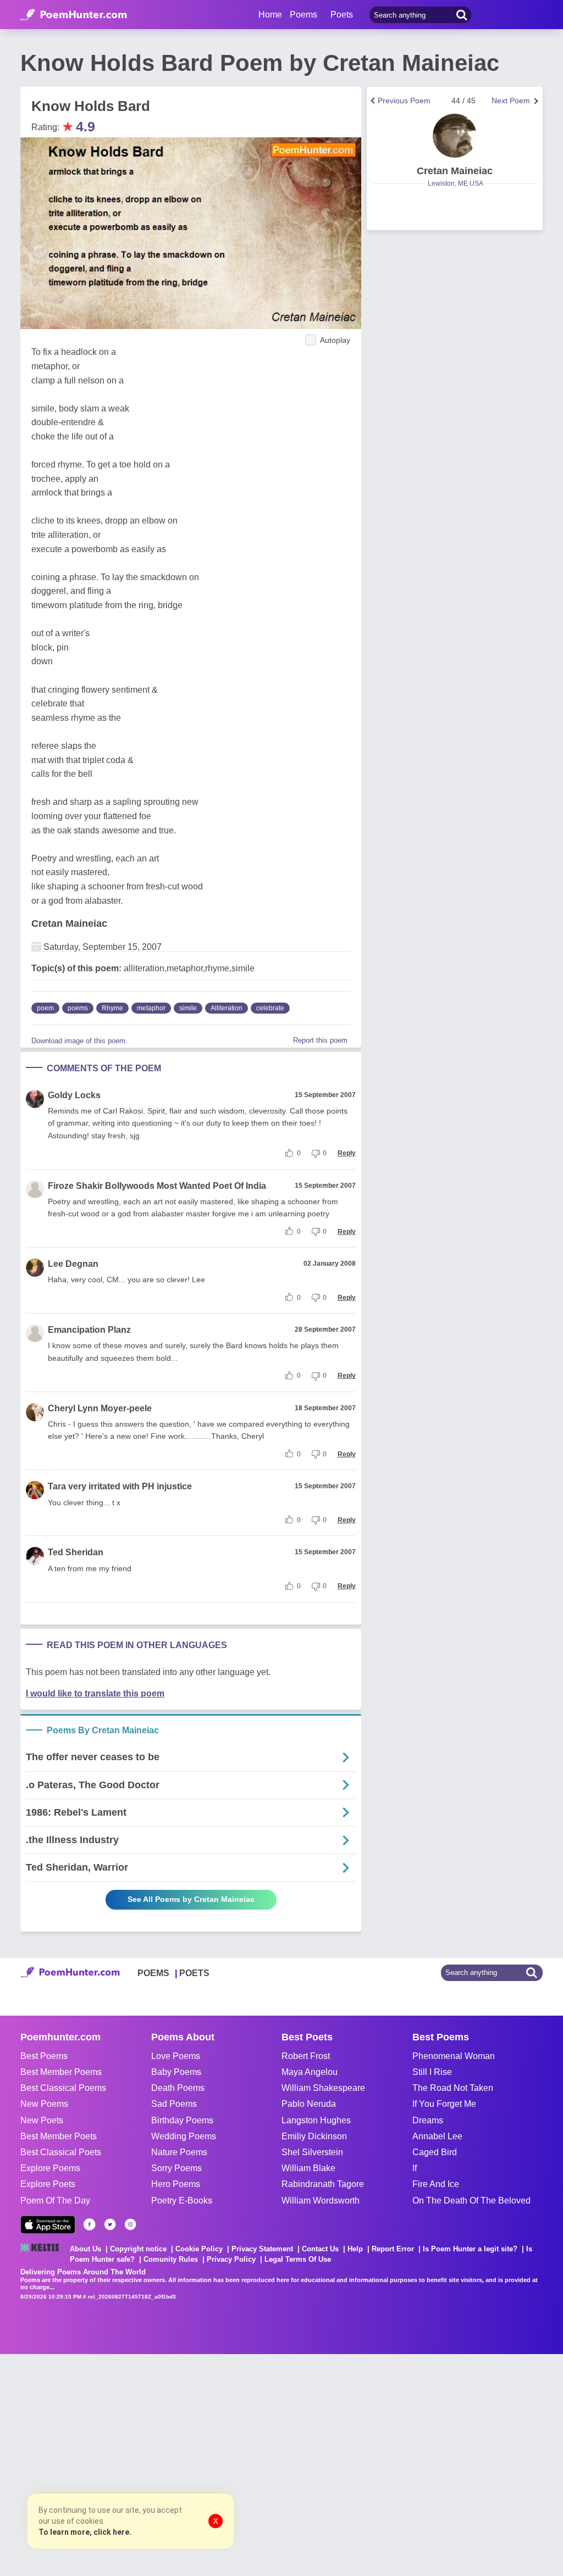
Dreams (428, 2120)
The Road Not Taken (453, 2088)
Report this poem (320, 1040)
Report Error (393, 2249)
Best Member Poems (61, 2072)
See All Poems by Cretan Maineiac (191, 1899)
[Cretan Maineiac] (455, 136)
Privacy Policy (231, 2259)
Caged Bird (435, 2152)
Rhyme (112, 1008)
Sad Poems (174, 2104)
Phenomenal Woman (454, 2056)
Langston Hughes (316, 2120)
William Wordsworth (321, 2201)
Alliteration (227, 1008)
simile (188, 1008)
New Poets (42, 2120)
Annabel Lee (437, 2136)
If (415, 2168)
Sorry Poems (176, 2168)
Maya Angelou (310, 2072)
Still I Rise (432, 2072)
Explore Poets (48, 2184)
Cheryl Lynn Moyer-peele (100, 1408)
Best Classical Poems (63, 2088)
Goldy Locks (74, 1095)
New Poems (44, 2104)
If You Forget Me (444, 2104)
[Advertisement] (165, 2464)
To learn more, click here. (85, 2532)
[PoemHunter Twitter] (110, 2224)
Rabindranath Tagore (323, 2184)
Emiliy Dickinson (314, 2136)
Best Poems (44, 2056)
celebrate (270, 1008)
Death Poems (178, 2088)
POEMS (153, 1973)
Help (355, 2249)
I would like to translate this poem (95, 1693)
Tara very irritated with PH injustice (120, 1486)
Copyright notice (138, 2249)
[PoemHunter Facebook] (90, 2224)
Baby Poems (176, 2072)
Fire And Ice (436, 2184)
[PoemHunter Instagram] (130, 2224)
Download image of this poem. (79, 1041)
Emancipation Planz (89, 1330)
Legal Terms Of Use (298, 2259)
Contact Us (320, 2249)
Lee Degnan (73, 1264)
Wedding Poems (184, 2136)
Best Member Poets (59, 2136)
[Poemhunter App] (48, 2225)
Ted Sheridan (76, 1552)
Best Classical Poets (61, 2152)
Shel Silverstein (312, 2152)
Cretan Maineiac (69, 923)
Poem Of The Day (55, 2201)
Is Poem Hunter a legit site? (470, 2249)
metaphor (151, 1008)
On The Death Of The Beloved (471, 2201)
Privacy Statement (262, 2249)
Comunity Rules (171, 2259)
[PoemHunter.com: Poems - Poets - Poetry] (74, 15)
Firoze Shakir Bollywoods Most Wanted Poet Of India (157, 1186)
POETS (194, 1973)
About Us (85, 2249)
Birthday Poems (182, 2120)
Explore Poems (50, 2168)
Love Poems (176, 2056)
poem (45, 1008)
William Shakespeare (323, 2088)
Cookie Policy (199, 2249)
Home (270, 15)
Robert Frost (306, 2056)
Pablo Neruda (309, 2104)
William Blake (308, 2168)
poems (78, 1008)
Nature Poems (179, 2152)
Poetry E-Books (182, 2201)
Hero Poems (176, 2184)
